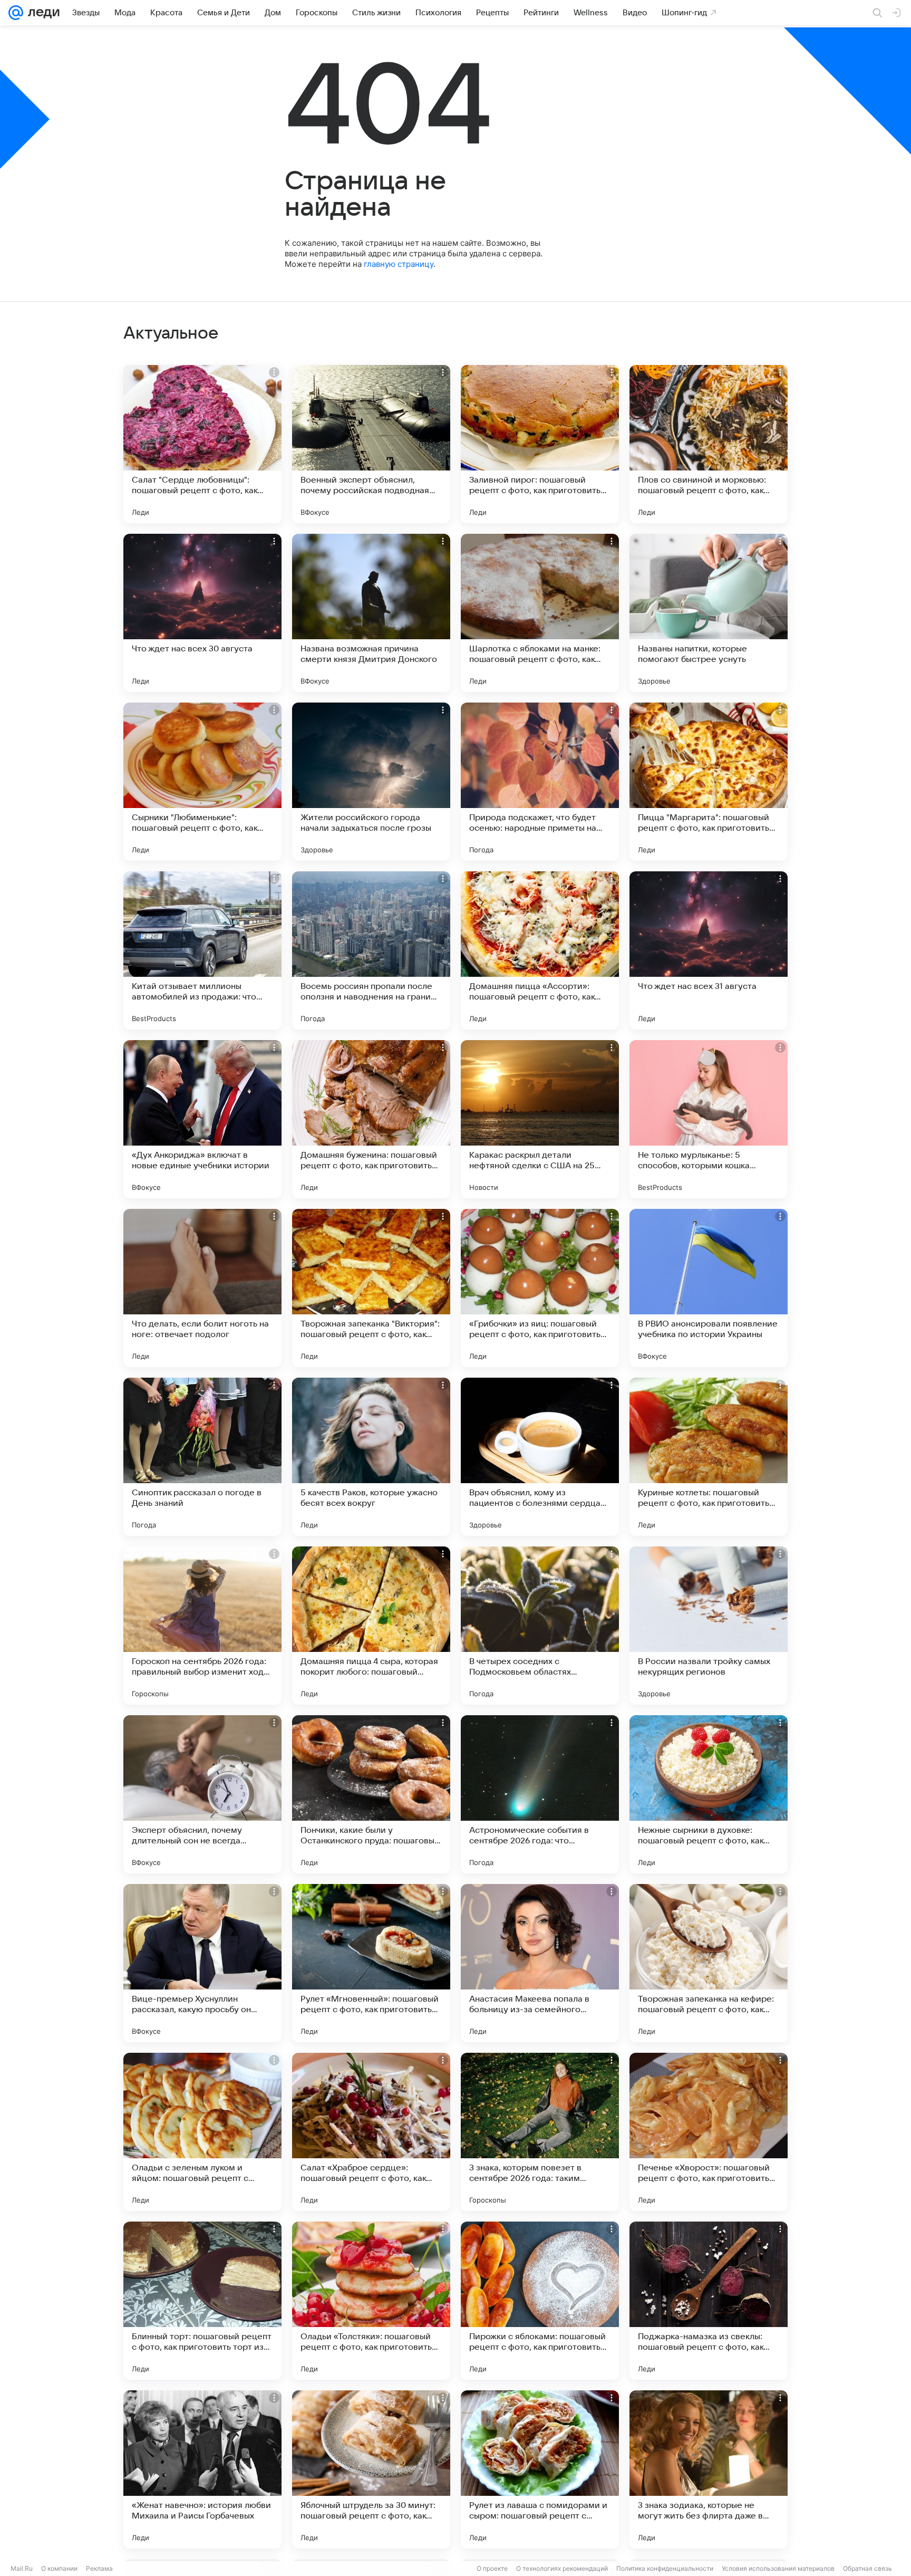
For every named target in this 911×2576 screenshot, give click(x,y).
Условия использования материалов (778, 2568)
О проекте (492, 2568)
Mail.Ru (22, 2568)
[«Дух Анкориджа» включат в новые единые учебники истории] (202, 1119)
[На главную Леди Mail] (41, 13)
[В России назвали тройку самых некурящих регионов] (709, 1626)
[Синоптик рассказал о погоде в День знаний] (202, 1457)
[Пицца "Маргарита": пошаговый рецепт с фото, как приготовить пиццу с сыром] (709, 782)
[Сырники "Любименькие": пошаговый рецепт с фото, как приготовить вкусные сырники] (202, 782)
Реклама (99, 2568)
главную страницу (399, 264)
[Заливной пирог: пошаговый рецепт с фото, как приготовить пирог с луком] (540, 444)
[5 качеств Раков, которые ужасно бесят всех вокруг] (371, 1457)
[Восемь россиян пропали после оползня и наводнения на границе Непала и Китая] (371, 950)
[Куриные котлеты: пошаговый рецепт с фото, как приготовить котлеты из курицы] (709, 1457)
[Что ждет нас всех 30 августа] (202, 613)
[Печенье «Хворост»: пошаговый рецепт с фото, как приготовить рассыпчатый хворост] (709, 2132)
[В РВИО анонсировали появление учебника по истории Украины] (709, 1288)
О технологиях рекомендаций (562, 2568)
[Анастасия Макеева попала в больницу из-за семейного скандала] (540, 1963)
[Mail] (16, 13)
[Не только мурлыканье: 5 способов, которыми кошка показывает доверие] (709, 1119)
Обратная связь (868, 2568)
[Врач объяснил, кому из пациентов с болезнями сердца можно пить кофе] (540, 1457)
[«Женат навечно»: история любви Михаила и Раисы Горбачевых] (202, 2469)
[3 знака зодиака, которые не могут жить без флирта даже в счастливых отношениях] (709, 2469)
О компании (59, 2568)
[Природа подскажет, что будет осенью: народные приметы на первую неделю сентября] (540, 782)
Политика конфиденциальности (665, 2568)
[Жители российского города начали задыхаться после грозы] (371, 782)
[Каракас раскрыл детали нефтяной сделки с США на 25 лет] (540, 1119)
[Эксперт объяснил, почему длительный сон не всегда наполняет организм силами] (202, 1794)
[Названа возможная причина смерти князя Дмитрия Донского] (371, 613)
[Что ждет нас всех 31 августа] (709, 950)
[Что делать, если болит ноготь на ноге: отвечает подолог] (202, 1288)
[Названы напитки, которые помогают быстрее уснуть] (709, 613)
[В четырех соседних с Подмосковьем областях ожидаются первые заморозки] (540, 1626)
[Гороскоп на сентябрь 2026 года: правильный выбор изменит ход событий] (202, 1626)
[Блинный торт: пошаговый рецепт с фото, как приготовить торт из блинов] (202, 2301)
